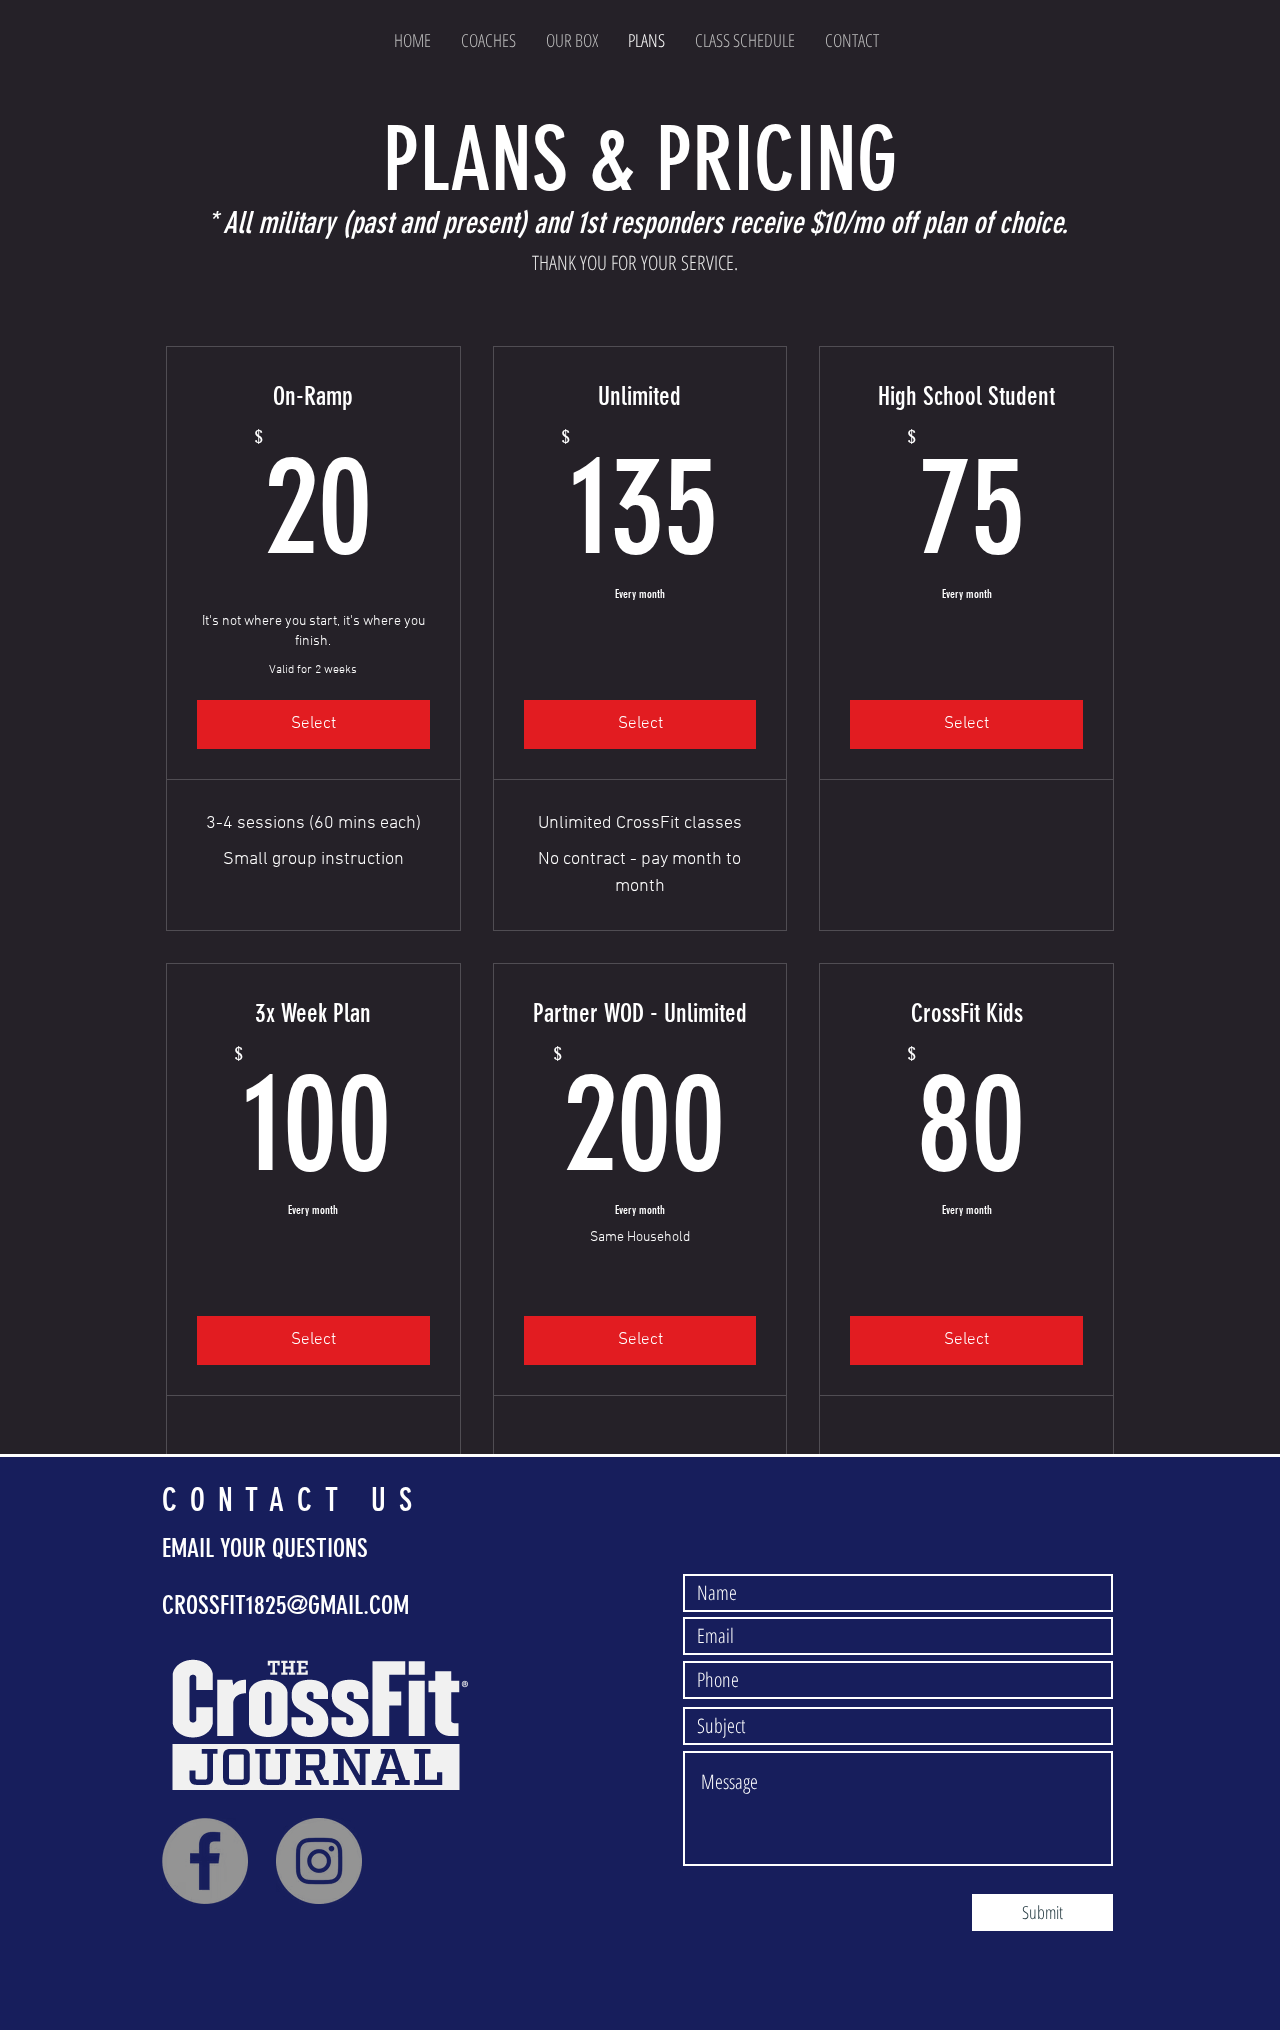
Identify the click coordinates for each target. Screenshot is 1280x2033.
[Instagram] (319, 1861)
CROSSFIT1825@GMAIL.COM (285, 1605)
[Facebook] (205, 1861)
